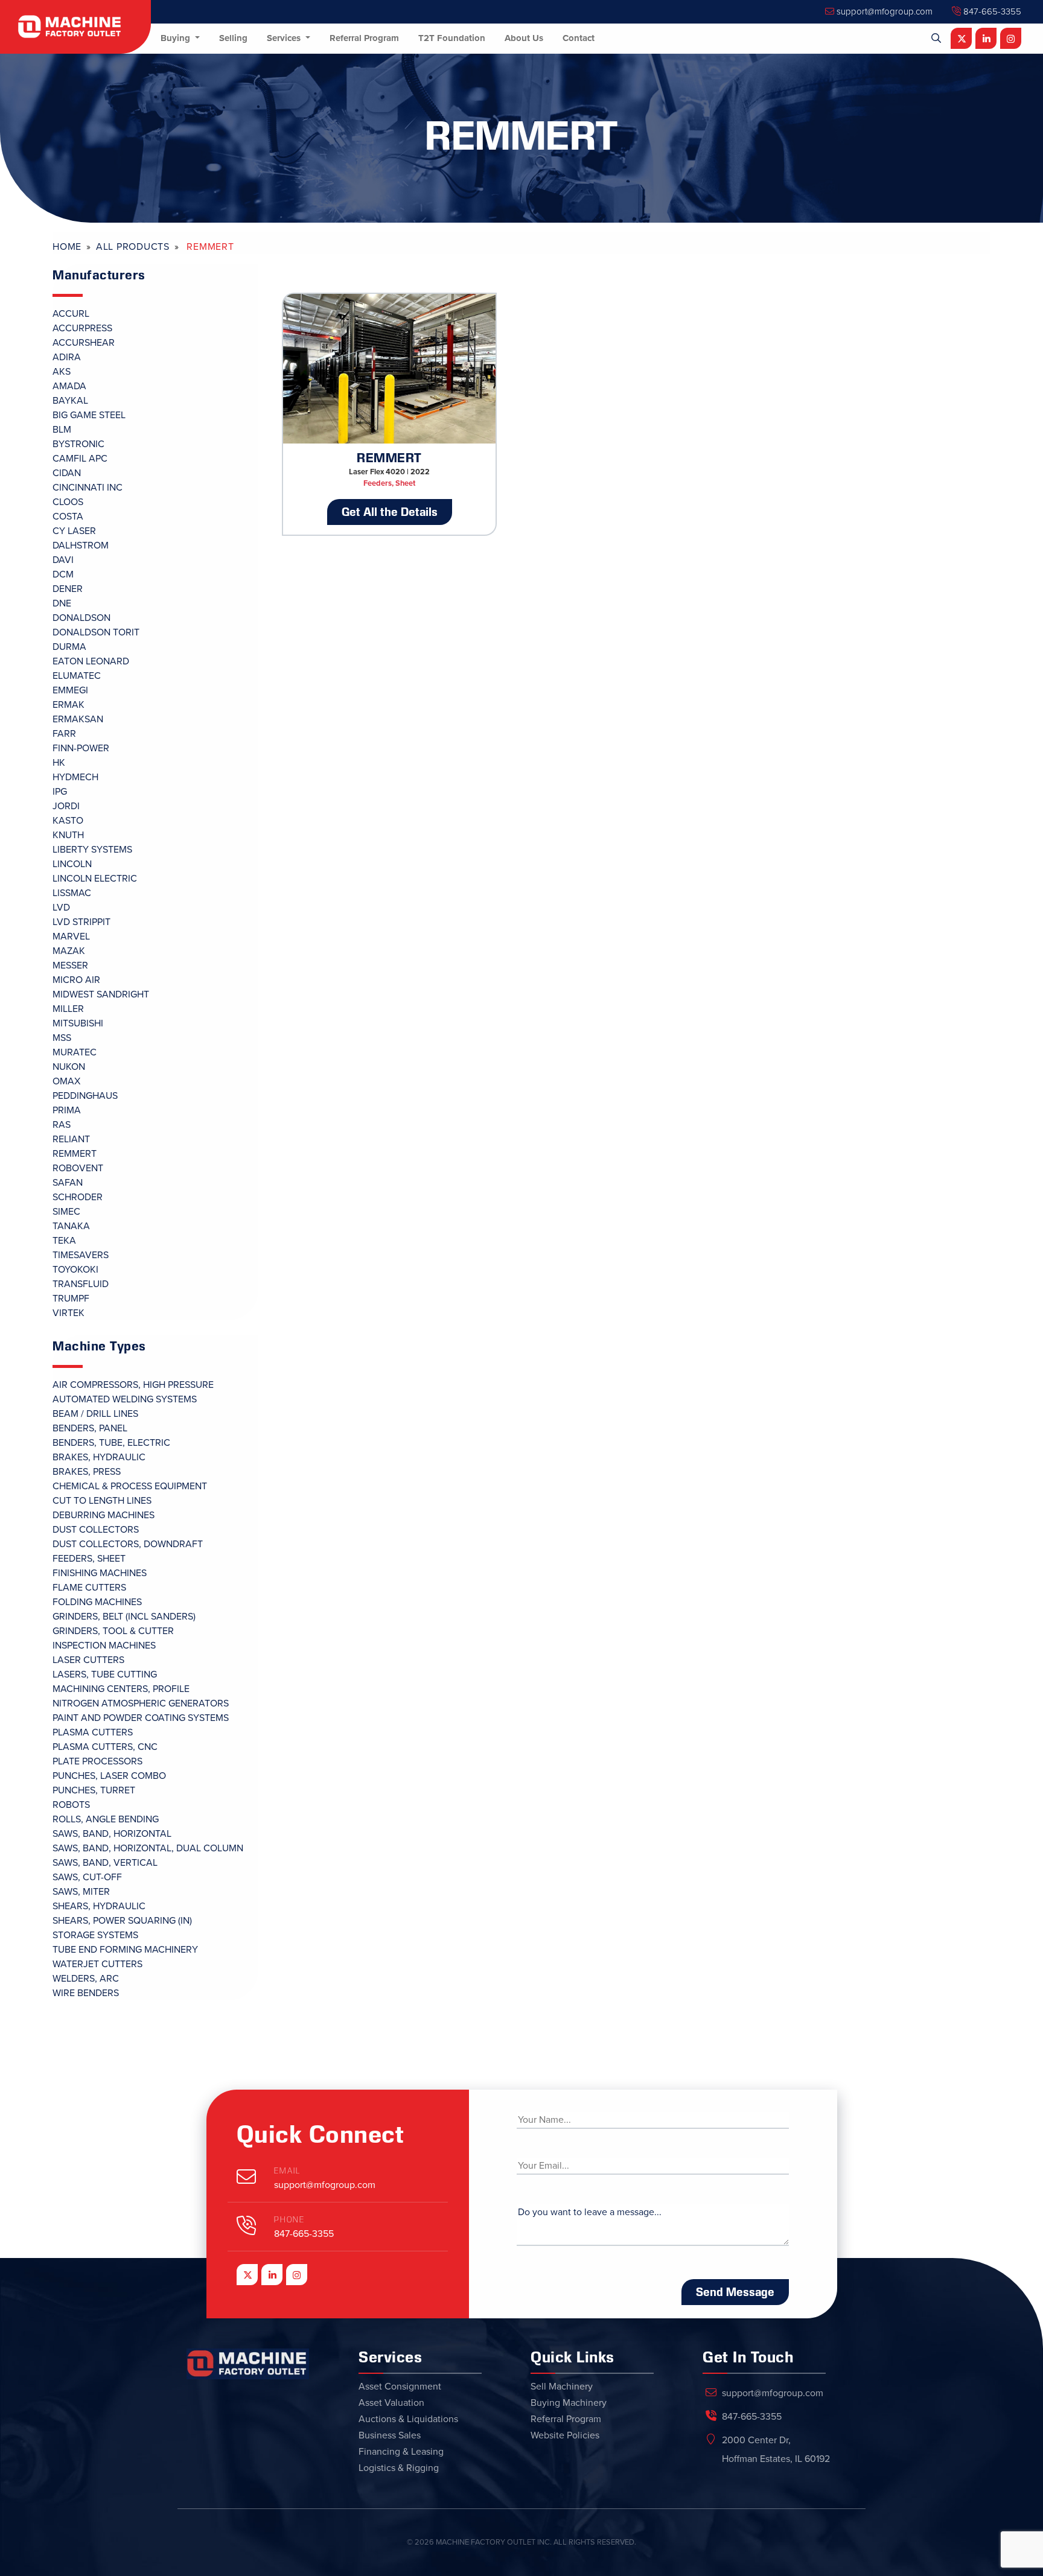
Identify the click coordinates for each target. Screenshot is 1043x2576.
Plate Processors (97, 1761)
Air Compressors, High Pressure (133, 1385)
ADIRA (67, 357)
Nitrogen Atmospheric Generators (141, 1703)
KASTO (68, 821)
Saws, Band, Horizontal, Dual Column (148, 1848)
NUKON (69, 1067)
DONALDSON (81, 618)
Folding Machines (97, 1602)
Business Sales (390, 2435)
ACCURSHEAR (84, 343)
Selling (233, 38)
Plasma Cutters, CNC (105, 1747)
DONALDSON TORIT (96, 632)
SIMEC (66, 1212)
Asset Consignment (400, 2387)
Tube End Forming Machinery (125, 1950)
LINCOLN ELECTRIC (95, 879)
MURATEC (75, 1052)
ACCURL (71, 314)
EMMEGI (70, 690)
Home (67, 247)
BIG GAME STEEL (89, 415)
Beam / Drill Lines (95, 1414)
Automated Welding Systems (125, 1399)
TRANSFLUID (81, 1284)
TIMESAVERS (81, 1255)
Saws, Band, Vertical (105, 1863)
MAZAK (69, 951)
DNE (62, 603)
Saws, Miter (81, 1892)
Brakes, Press (87, 1472)
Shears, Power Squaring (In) (122, 1921)
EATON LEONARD (91, 661)
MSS (62, 1038)
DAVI (63, 560)
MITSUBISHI (78, 1023)
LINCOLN (72, 864)
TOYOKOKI (75, 1270)
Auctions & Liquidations (408, 2419)
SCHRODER (78, 1197)
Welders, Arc (86, 1979)
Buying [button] (177, 38)
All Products (133, 247)
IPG (60, 792)
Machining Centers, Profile (121, 1689)
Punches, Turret (94, 1790)
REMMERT (75, 1154)
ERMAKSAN (78, 719)
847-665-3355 (991, 11)
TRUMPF (71, 1299)
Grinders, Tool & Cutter (113, 1631)
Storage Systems (95, 1935)
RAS (62, 1125)
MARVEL (71, 937)
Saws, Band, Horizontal (112, 1834)
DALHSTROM (81, 545)
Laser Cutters (88, 1660)
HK (59, 763)
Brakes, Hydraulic (99, 1457)
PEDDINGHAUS (85, 1096)
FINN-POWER (81, 748)
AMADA (69, 386)
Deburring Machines (104, 1515)
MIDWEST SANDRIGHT (101, 994)
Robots (71, 1805)
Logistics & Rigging (399, 2468)
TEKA (64, 1241)
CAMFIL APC (80, 459)
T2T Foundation (452, 38)
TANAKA (71, 1226)
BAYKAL (70, 401)
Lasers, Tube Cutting (105, 1674)
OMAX (66, 1081)
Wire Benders (86, 1993)
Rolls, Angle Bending (106, 1819)
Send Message (735, 2292)
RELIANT (71, 1139)
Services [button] (285, 38)
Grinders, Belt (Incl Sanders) (124, 1617)
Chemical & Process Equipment (130, 1486)
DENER (68, 589)
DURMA (69, 647)
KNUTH (68, 835)
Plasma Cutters (93, 1732)
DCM (63, 574)
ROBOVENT (78, 1168)
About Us (524, 38)
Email (287, 2171)
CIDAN (67, 473)
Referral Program (364, 38)
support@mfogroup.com (883, 11)
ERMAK (69, 705)
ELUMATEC (77, 676)
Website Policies (565, 2435)
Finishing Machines (100, 1573)
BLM (62, 430)
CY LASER (74, 531)
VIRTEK (69, 1313)
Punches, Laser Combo (109, 1776)
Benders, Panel (90, 1428)
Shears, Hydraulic (99, 1906)
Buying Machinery (569, 2403)
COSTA (68, 517)
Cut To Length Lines (102, 1501)
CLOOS (68, 502)
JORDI (66, 806)
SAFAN (68, 1183)
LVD (61, 908)
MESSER (70, 965)
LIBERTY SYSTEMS (92, 850)
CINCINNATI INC (88, 488)
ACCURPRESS (82, 328)
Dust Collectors (96, 1530)
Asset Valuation (391, 2403)
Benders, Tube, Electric (111, 1443)
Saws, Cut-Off (87, 1877)
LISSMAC (72, 893)
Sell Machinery (562, 2387)
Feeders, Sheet (89, 1559)
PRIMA (67, 1110)
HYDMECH (75, 777)
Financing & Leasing (401, 2452)
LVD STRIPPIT (81, 922)
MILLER (68, 1009)
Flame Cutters (89, 1588)
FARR (64, 734)
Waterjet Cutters (97, 1964)
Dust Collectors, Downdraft (128, 1544)
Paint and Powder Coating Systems (141, 1718)
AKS (62, 372)
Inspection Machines (104, 1646)
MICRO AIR (76, 980)
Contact (579, 38)
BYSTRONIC (78, 444)
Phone (289, 2220)
